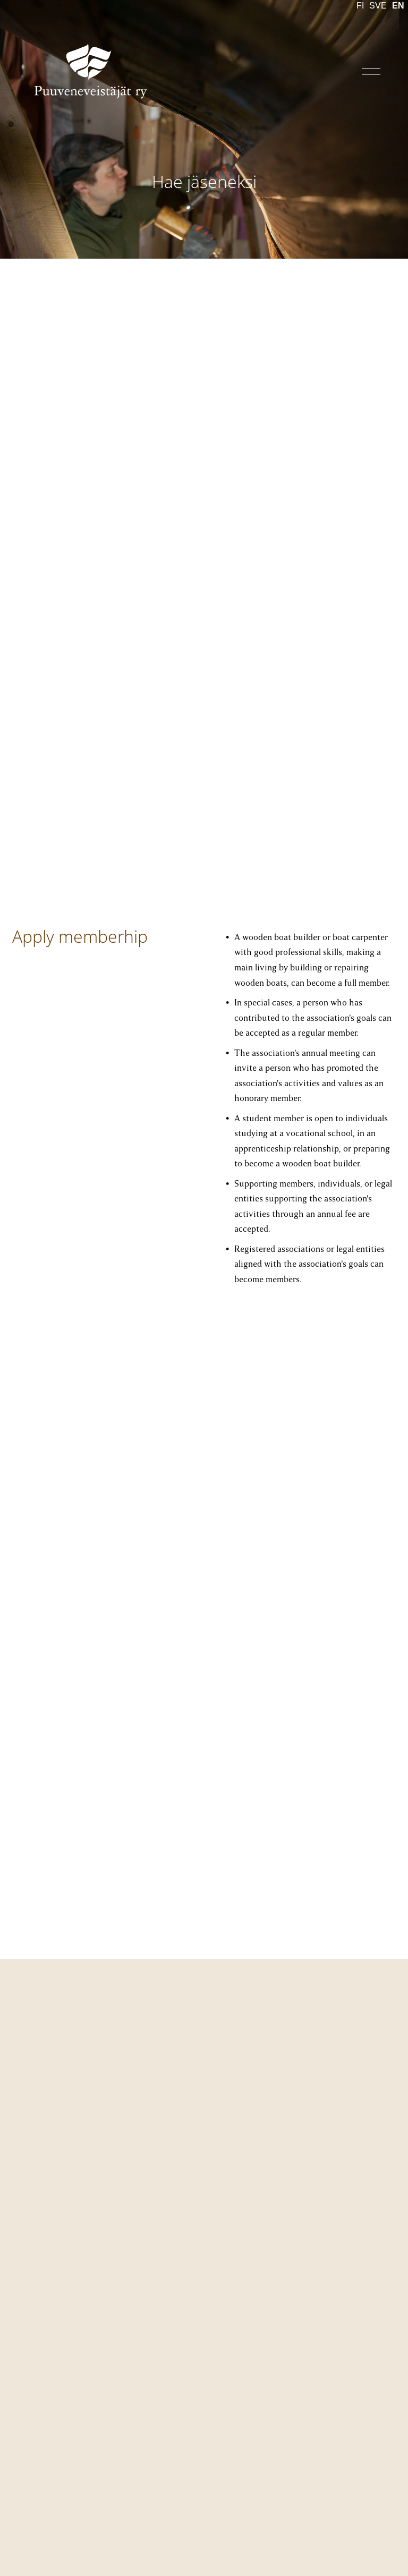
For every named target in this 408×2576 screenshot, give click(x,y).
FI (360, 6)
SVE (378, 6)
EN (398, 6)
